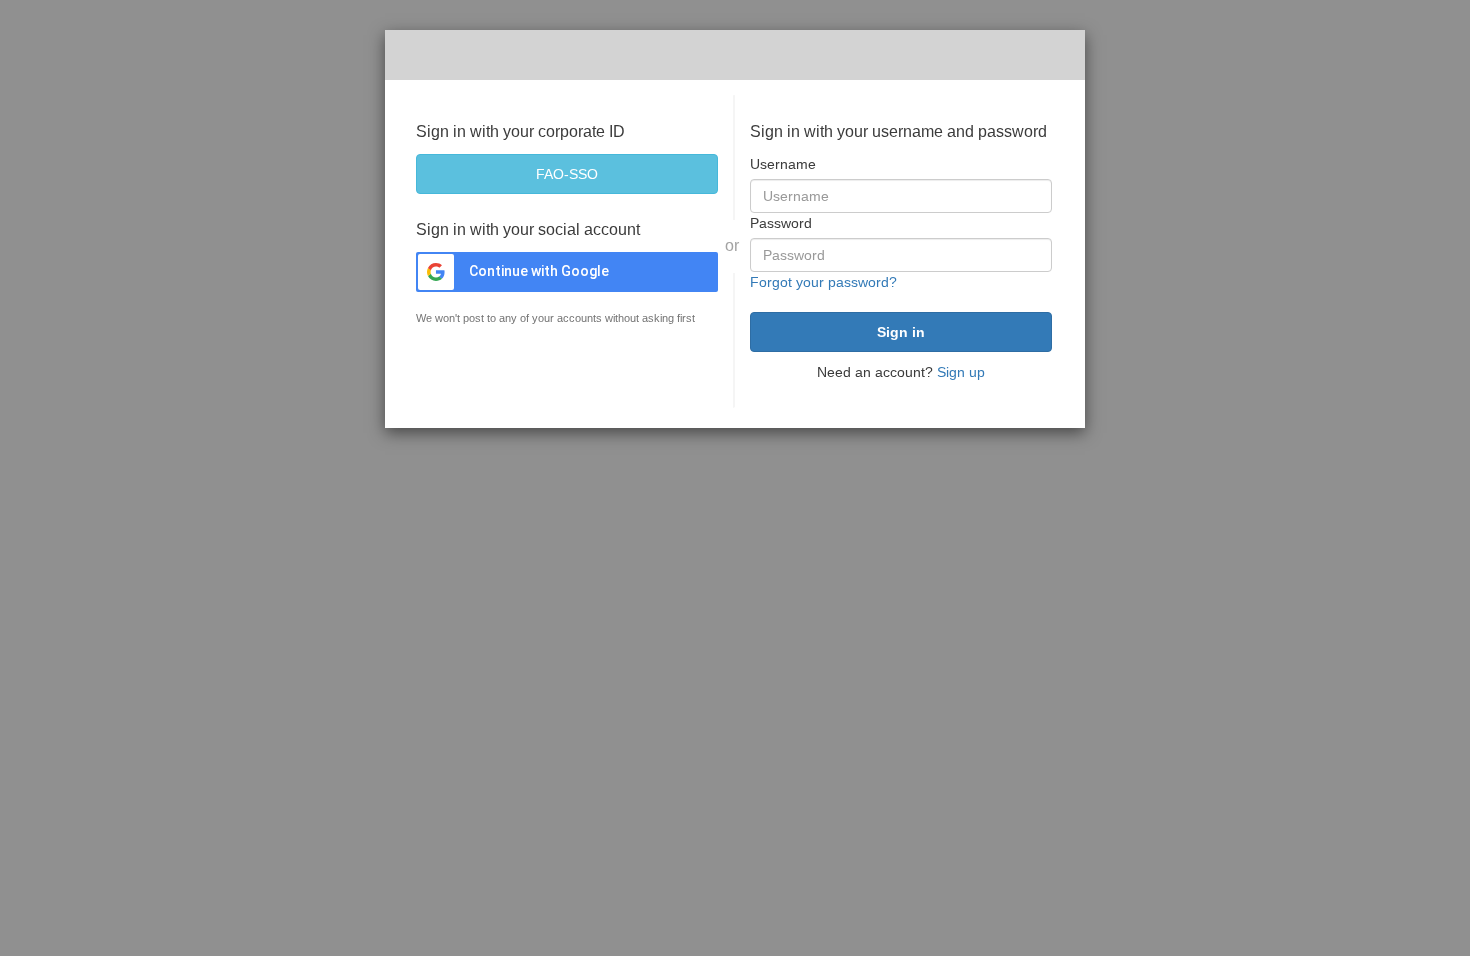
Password (781, 223)
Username (783, 164)
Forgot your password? (823, 282)
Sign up (961, 372)
